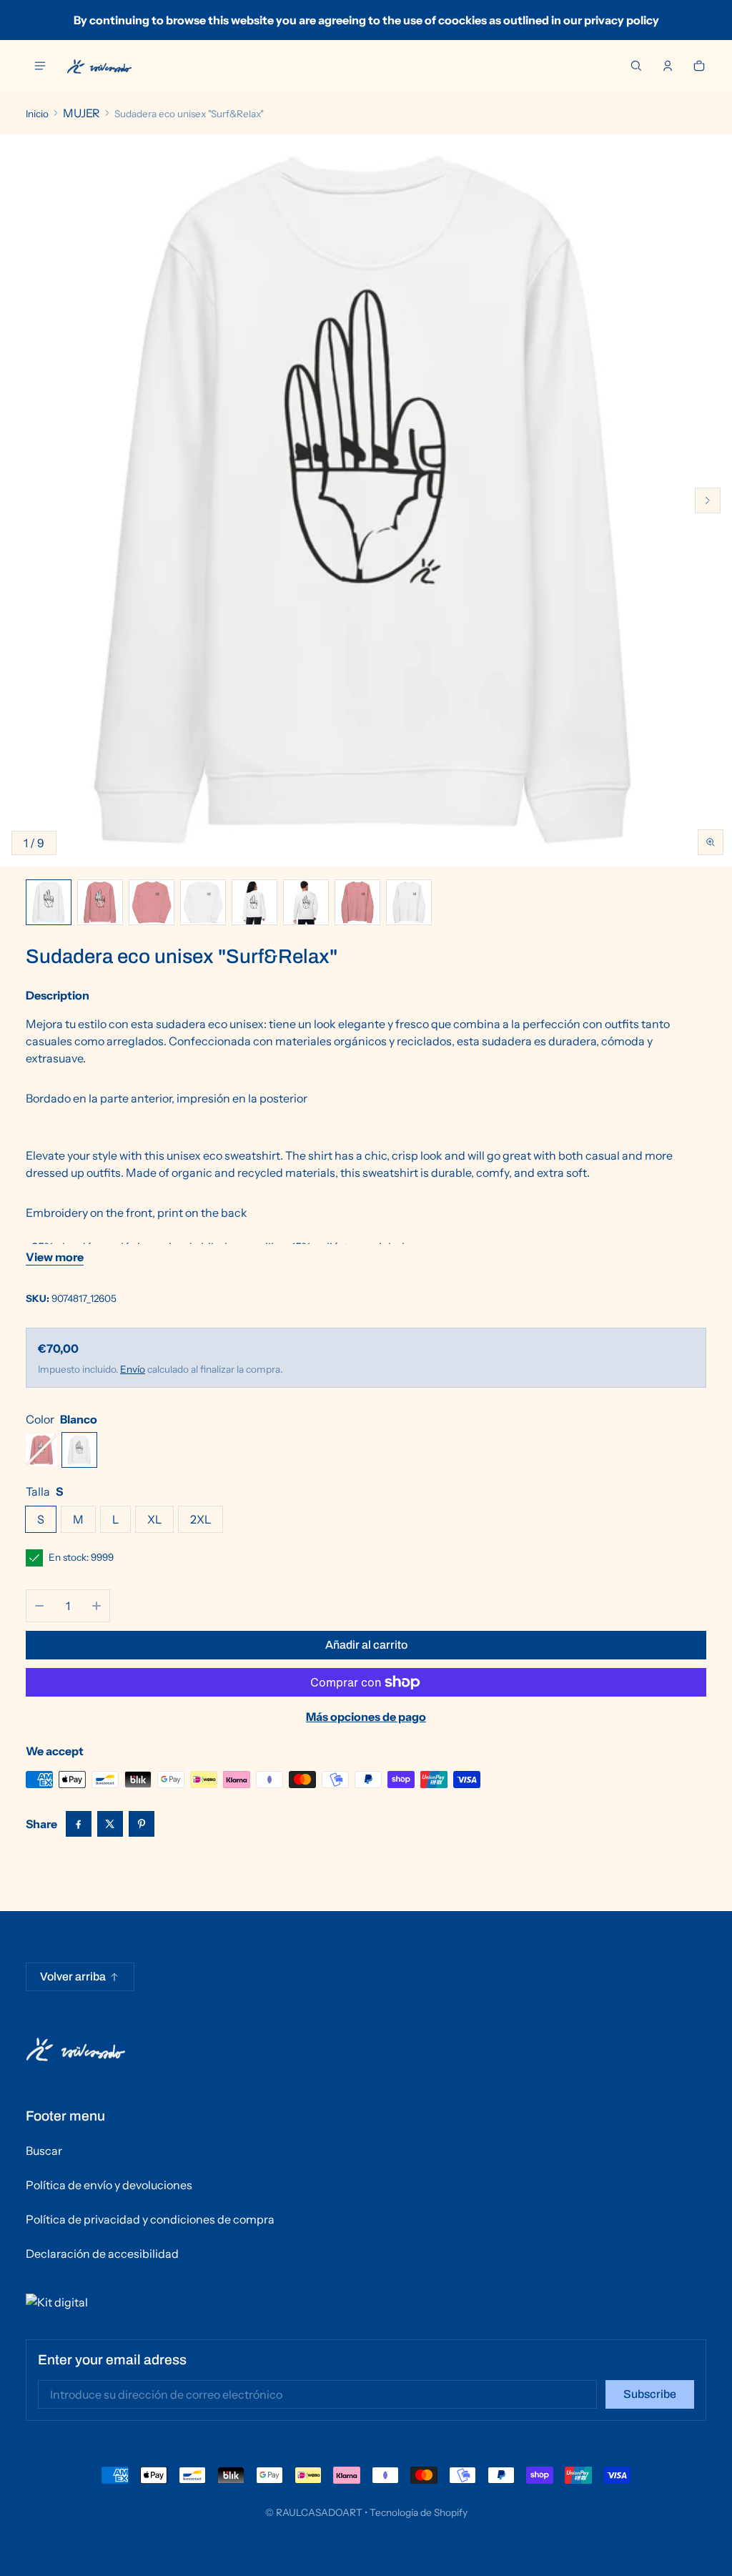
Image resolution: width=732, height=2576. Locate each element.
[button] (636, 66)
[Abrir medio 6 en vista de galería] (254, 902)
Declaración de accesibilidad (102, 2254)
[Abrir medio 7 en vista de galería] (306, 902)
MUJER (81, 113)
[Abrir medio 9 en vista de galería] (409, 902)
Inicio (37, 114)
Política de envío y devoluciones (109, 2185)
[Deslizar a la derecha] (708, 500)
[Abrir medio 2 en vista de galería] (100, 902)
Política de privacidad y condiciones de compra (150, 2219)
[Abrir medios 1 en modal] (366, 500)
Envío (133, 1369)
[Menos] (39, 1606)
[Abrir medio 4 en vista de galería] (152, 902)
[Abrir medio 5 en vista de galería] (203, 902)
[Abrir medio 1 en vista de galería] (49, 902)
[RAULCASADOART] (99, 66)
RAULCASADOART (319, 2512)
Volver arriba (73, 1977)
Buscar (44, 2151)
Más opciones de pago (366, 1717)
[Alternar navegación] (40, 66)
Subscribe (650, 2394)
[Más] (97, 1606)
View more (55, 1257)
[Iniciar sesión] (668, 66)
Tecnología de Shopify (419, 2512)
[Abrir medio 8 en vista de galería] (357, 902)
